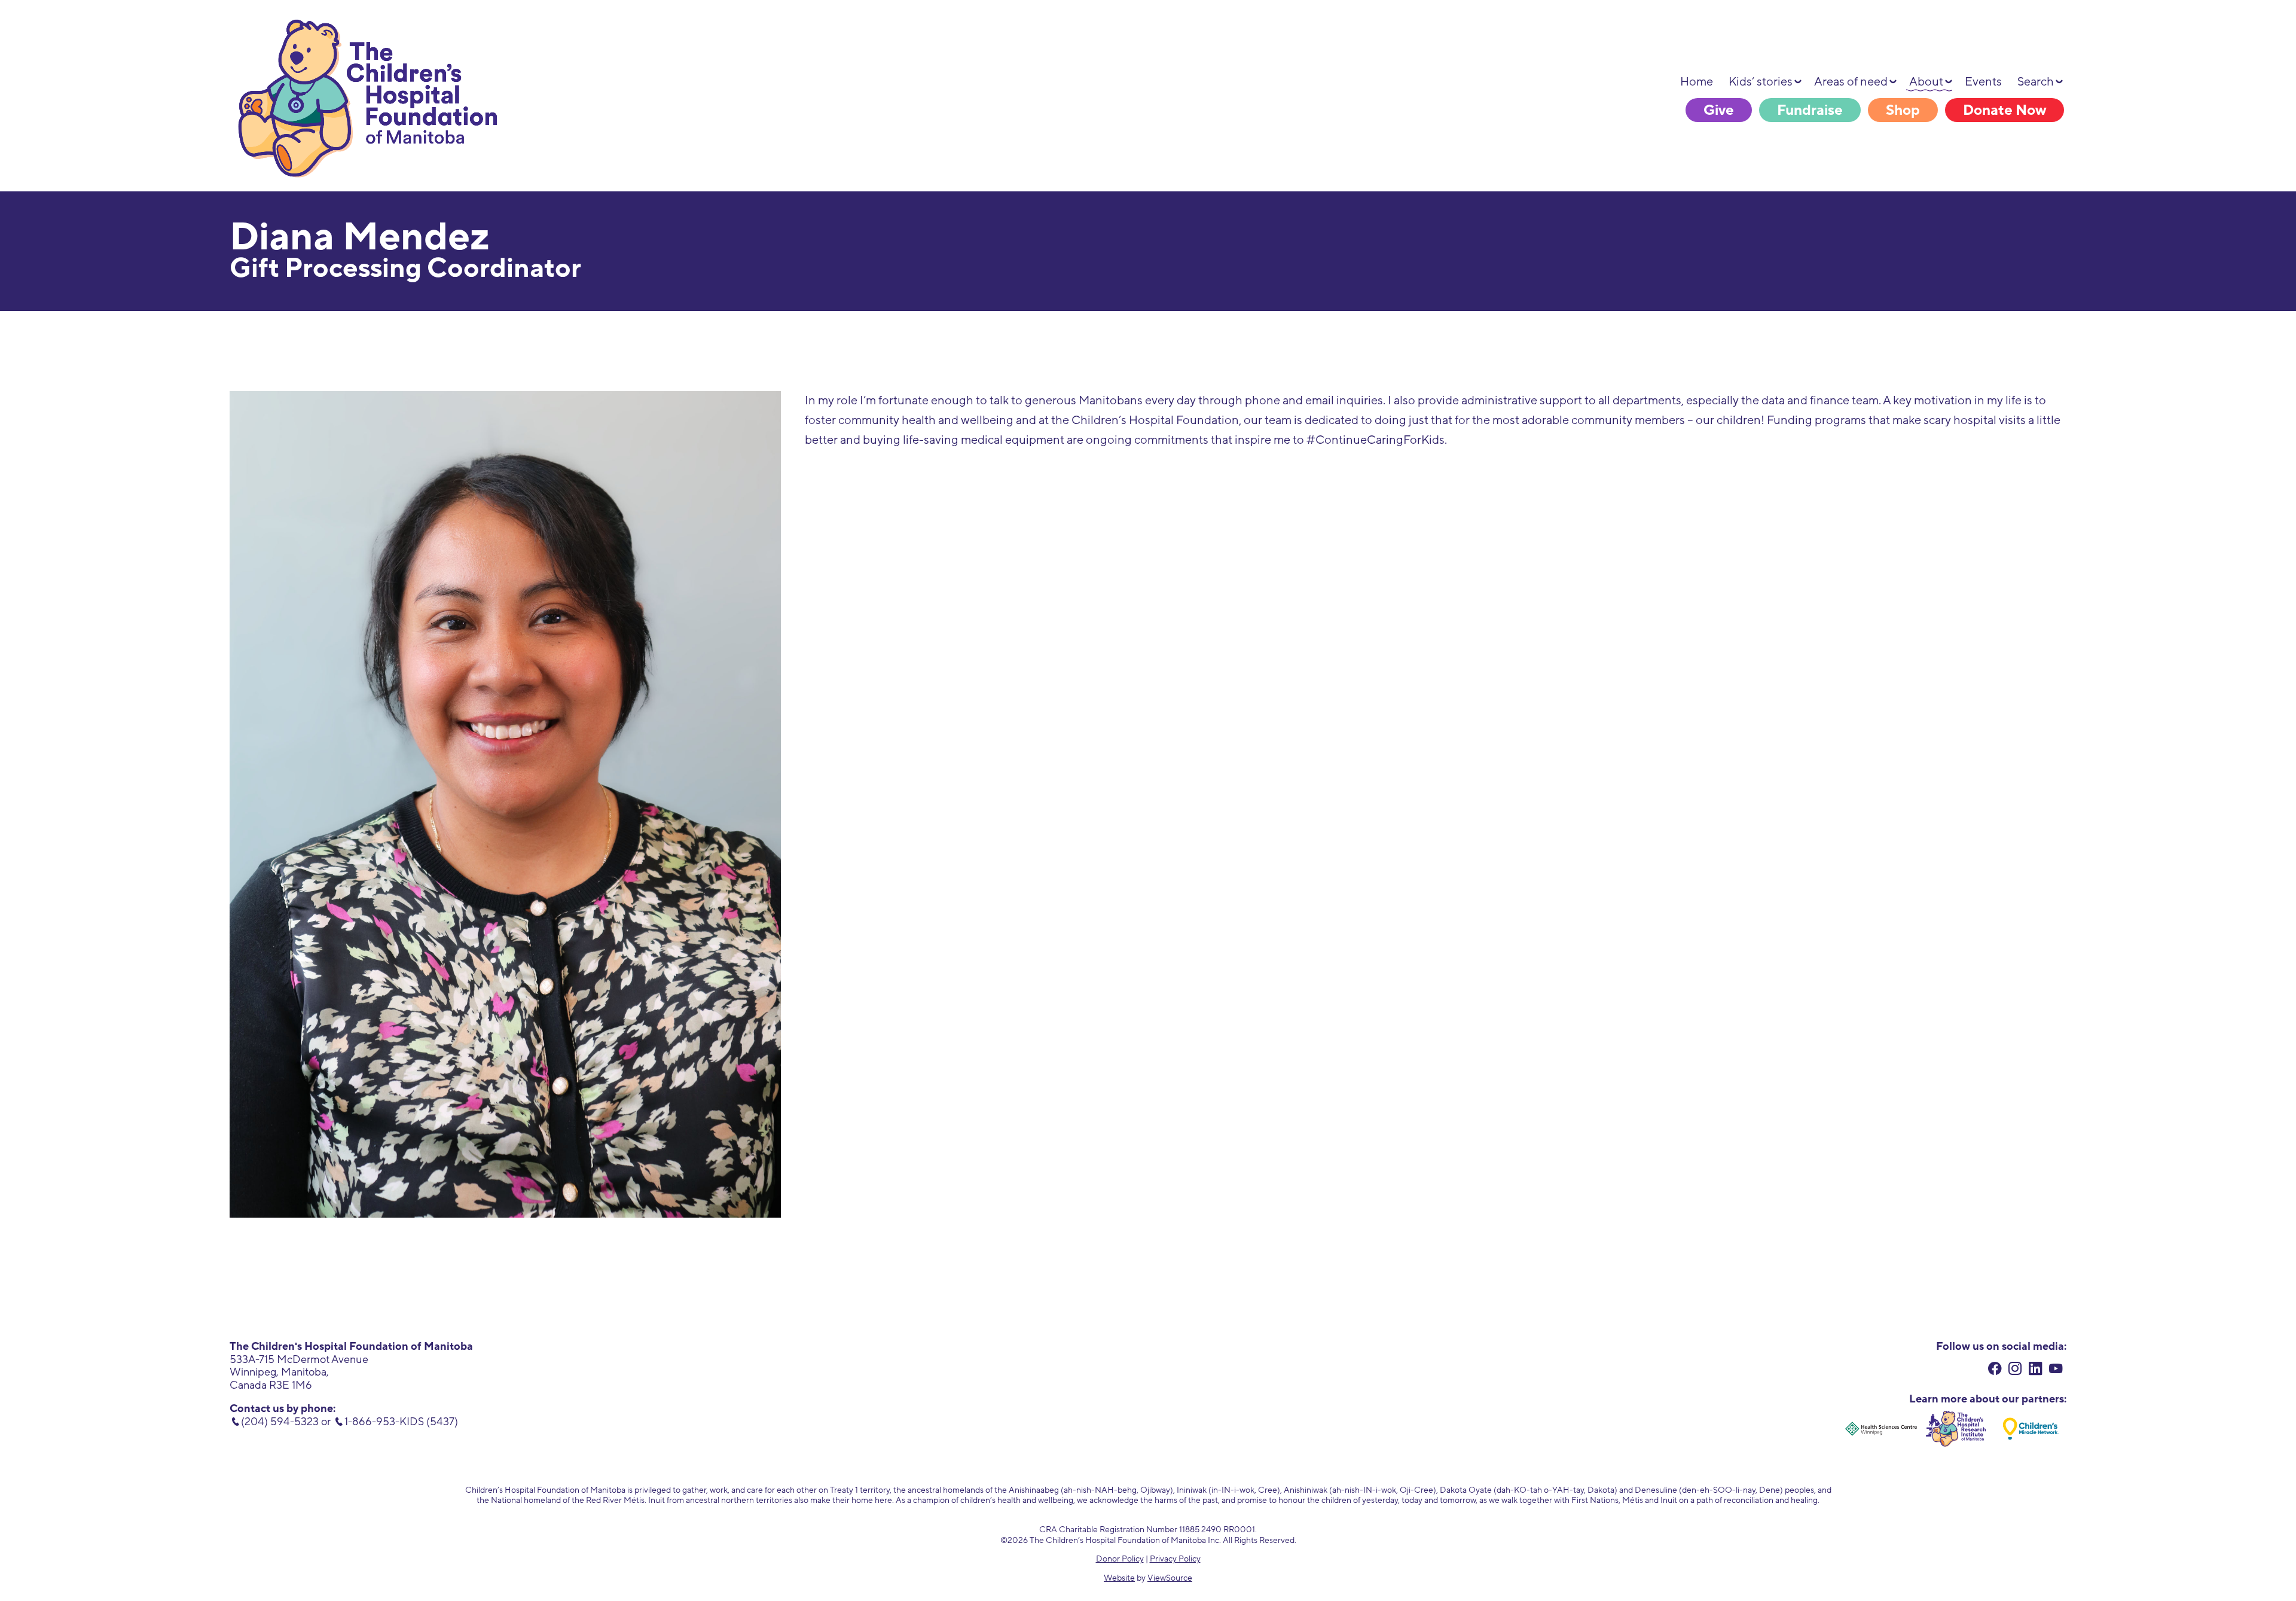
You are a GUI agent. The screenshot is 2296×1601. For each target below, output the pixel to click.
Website (1119, 1578)
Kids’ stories (1761, 82)
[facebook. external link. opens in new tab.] (1995, 1370)
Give (1719, 110)
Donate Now (2005, 110)
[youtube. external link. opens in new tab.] (2056, 1370)
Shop (1903, 110)
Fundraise (1810, 110)
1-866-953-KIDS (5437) (401, 1422)
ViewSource (1170, 1578)
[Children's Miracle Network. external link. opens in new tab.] (2031, 1429)
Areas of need (1851, 82)
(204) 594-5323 (280, 1422)
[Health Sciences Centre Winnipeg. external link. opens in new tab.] (1881, 1429)
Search (2036, 82)
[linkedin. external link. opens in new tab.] (2036, 1370)
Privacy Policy (1175, 1559)
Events (1983, 82)
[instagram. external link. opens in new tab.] (2015, 1370)
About (1926, 82)
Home (1697, 82)
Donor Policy (1120, 1559)
